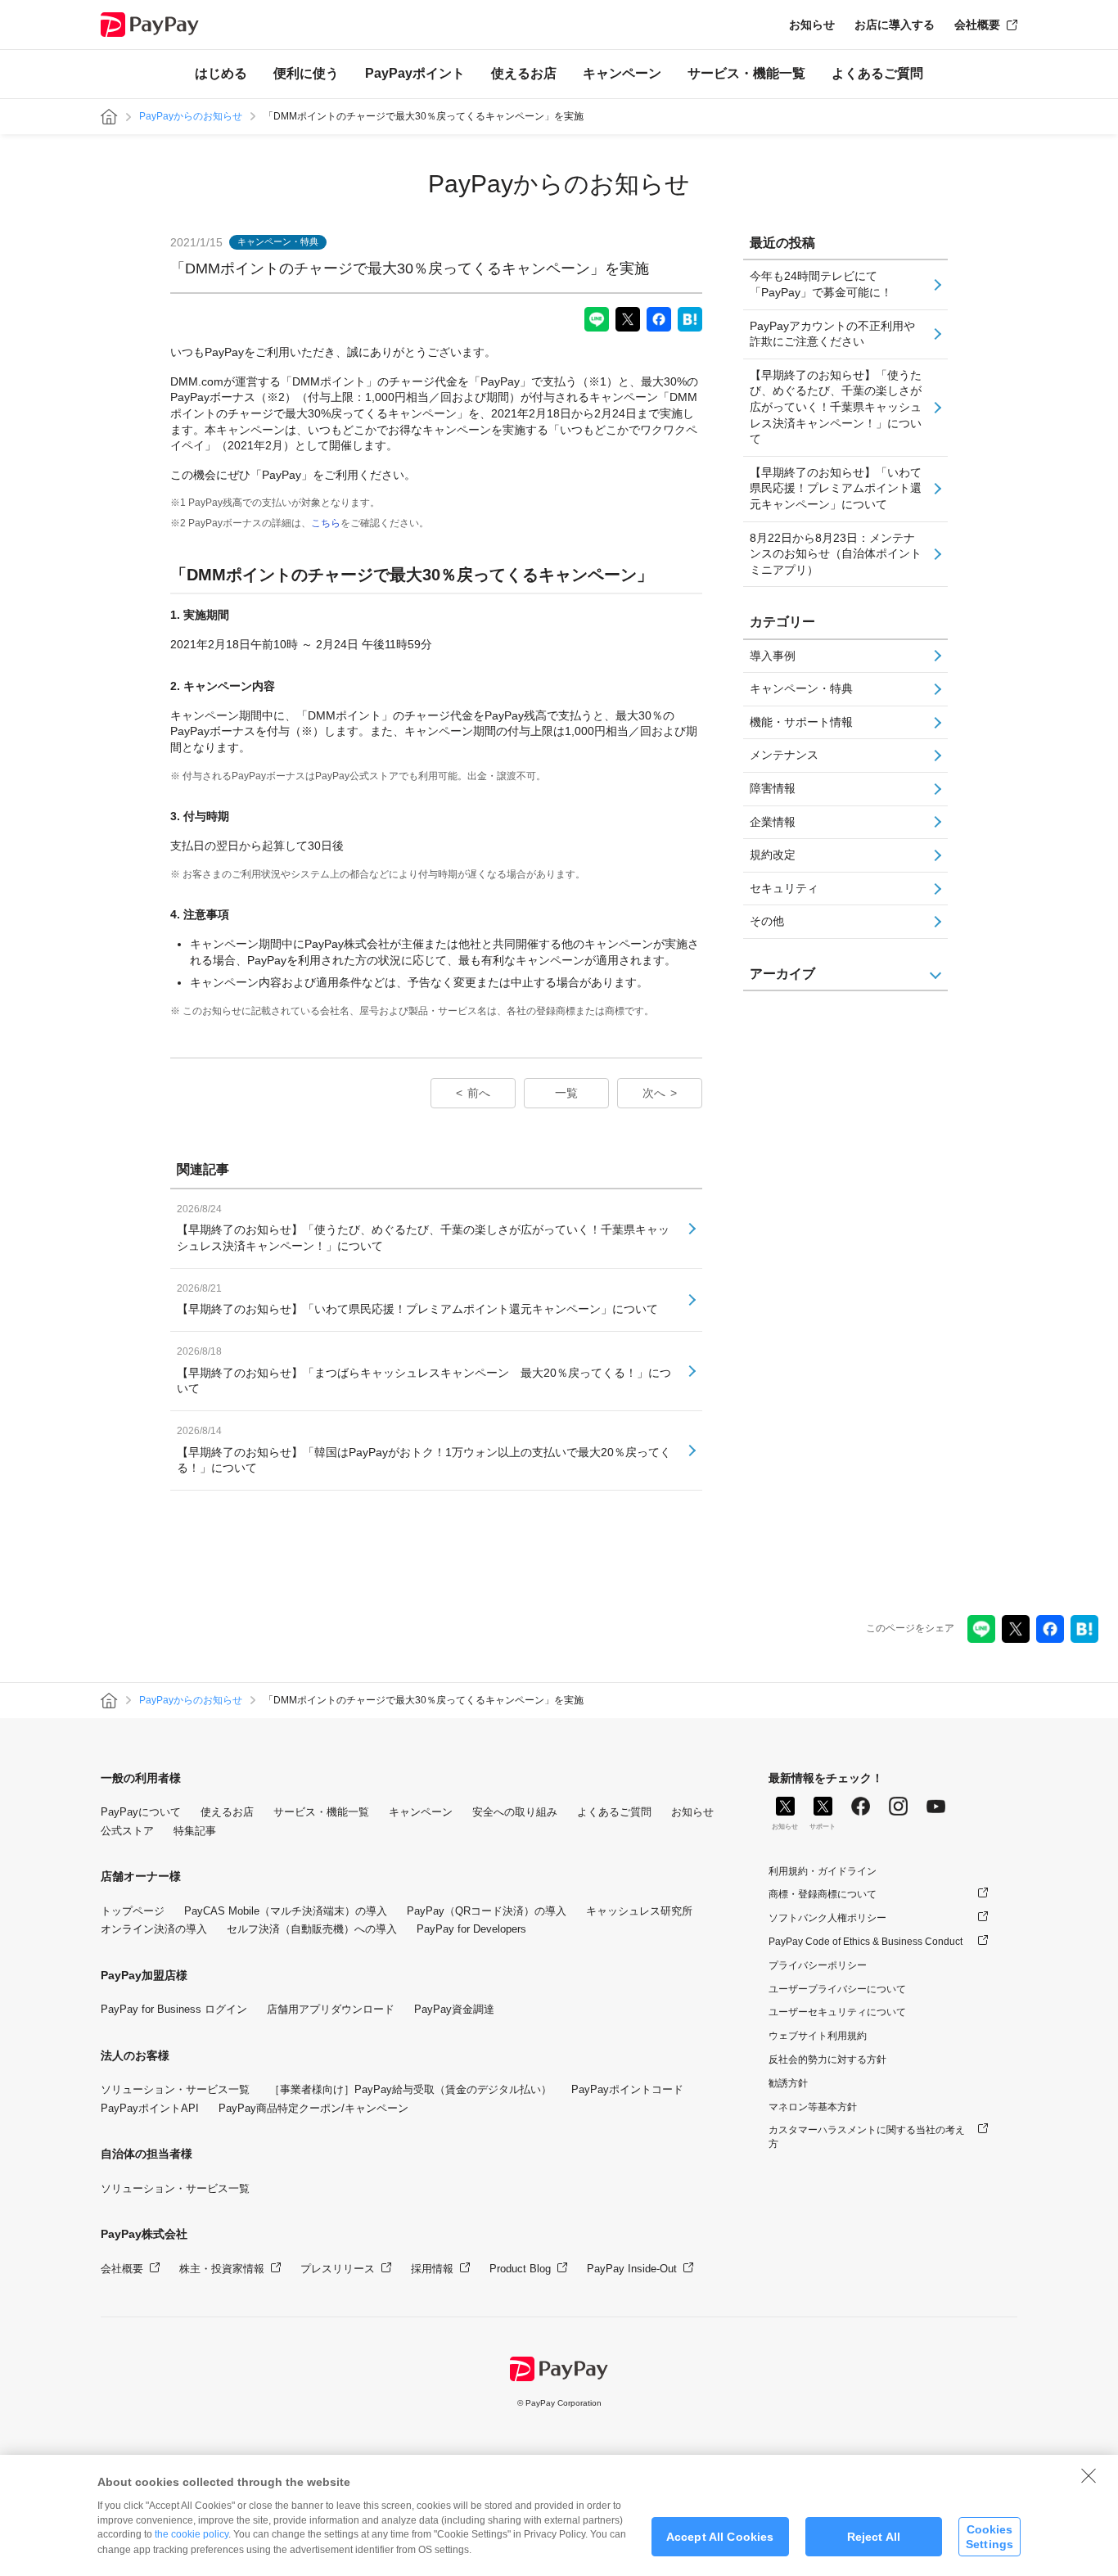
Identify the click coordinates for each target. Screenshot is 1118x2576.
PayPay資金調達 (454, 2009)
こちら (326, 523)
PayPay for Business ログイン (174, 2009)
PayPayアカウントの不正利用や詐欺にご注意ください (832, 334)
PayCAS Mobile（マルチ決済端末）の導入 (286, 1911)
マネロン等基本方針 (813, 2107)
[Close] (1089, 2475)
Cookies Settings (990, 2536)
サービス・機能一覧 (746, 73)
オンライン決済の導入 (154, 1929)
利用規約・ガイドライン (823, 1871)
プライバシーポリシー (818, 1965)
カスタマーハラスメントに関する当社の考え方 (867, 2137)
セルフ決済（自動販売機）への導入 (312, 1929)
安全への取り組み (515, 1812)
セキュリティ (784, 888)
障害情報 (773, 788)
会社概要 (977, 25)
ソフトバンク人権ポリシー (827, 1918)
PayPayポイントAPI (150, 2108)
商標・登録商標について (823, 1894)
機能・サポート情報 (801, 722)
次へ (654, 1093)
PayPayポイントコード (627, 2089)
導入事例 (773, 656)
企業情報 (773, 822)
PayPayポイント (415, 73)
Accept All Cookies (720, 2537)
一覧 (566, 1093)
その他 (767, 921)
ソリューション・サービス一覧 (175, 2089)
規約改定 (773, 855)
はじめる (221, 73)
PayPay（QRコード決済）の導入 (487, 1911)
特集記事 (195, 1831)
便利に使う (306, 73)
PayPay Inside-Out (632, 2269)
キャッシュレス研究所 (639, 1911)
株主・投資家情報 (222, 2269)
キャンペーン (622, 73)
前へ (479, 1093)
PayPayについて (141, 1812)
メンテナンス (784, 755)
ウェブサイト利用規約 (818, 2036)
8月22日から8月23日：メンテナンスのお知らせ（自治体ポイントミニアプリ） (836, 554)
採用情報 (432, 2269)
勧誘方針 (788, 2083)
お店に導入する (895, 25)
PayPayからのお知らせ (191, 116)
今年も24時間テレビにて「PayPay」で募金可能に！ (821, 284)
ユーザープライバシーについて (837, 1989)
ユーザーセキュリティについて (837, 2012)
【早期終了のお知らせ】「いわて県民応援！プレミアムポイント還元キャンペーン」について (836, 488)
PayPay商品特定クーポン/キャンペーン (313, 2108)
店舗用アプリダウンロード (331, 2009)
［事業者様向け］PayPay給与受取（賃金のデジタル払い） (410, 2089)
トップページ (133, 1911)
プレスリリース (338, 2269)
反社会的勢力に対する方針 (827, 2059)
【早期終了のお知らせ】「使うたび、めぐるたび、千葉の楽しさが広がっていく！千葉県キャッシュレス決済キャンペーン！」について (836, 407)
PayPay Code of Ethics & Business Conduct (866, 1942)
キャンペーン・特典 (801, 688)
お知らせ (812, 25)
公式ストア (127, 1831)
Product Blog (520, 2269)
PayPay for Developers (471, 1929)
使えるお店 (524, 73)
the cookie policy (192, 2534)
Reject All (874, 2537)
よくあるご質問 (877, 73)
